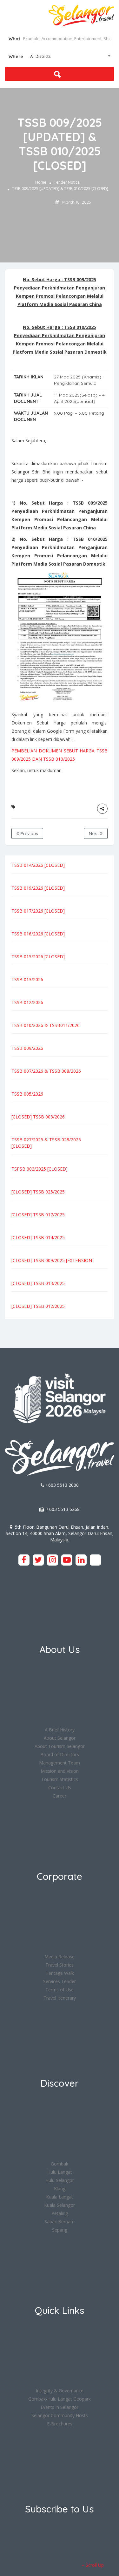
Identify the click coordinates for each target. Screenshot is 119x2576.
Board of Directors (60, 1754)
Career (60, 1796)
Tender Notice (67, 182)
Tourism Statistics (60, 1779)
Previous (29, 833)
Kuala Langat (60, 2197)
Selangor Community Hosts (60, 2415)
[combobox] (60, 56)
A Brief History (60, 1730)
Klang (60, 2189)
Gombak (60, 2164)
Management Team (60, 1763)
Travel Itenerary (60, 1998)
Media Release (60, 1957)
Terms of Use (60, 1990)
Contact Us (60, 1788)
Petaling (60, 2213)
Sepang (60, 2230)
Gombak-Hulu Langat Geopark (60, 2399)
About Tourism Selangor (60, 1746)
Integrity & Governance (60, 2391)
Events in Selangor (60, 2407)
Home (41, 182)
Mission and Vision (60, 1771)
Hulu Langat (60, 2172)
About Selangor (60, 1738)
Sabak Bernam (60, 2222)
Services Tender (60, 1981)
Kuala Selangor (60, 2205)
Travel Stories (60, 1965)
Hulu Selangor (60, 2180)
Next (94, 833)
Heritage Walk (60, 1973)
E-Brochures (60, 2424)
